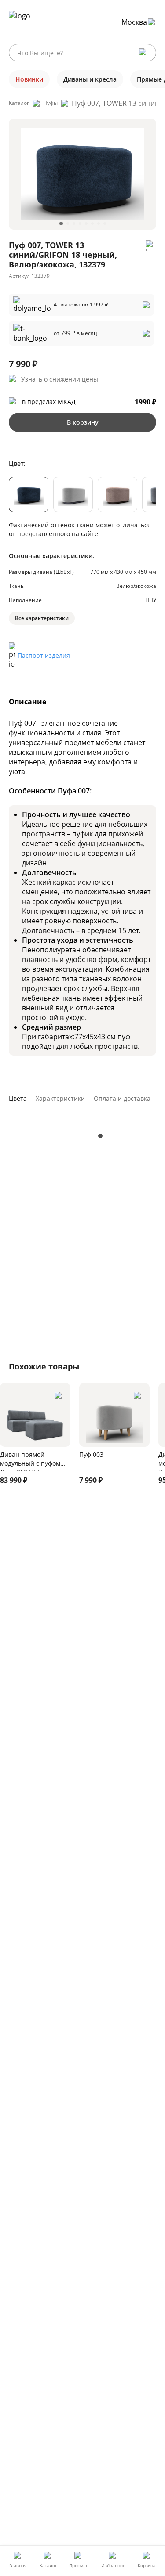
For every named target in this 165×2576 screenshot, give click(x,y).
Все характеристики (42, 618)
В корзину (83, 422)
